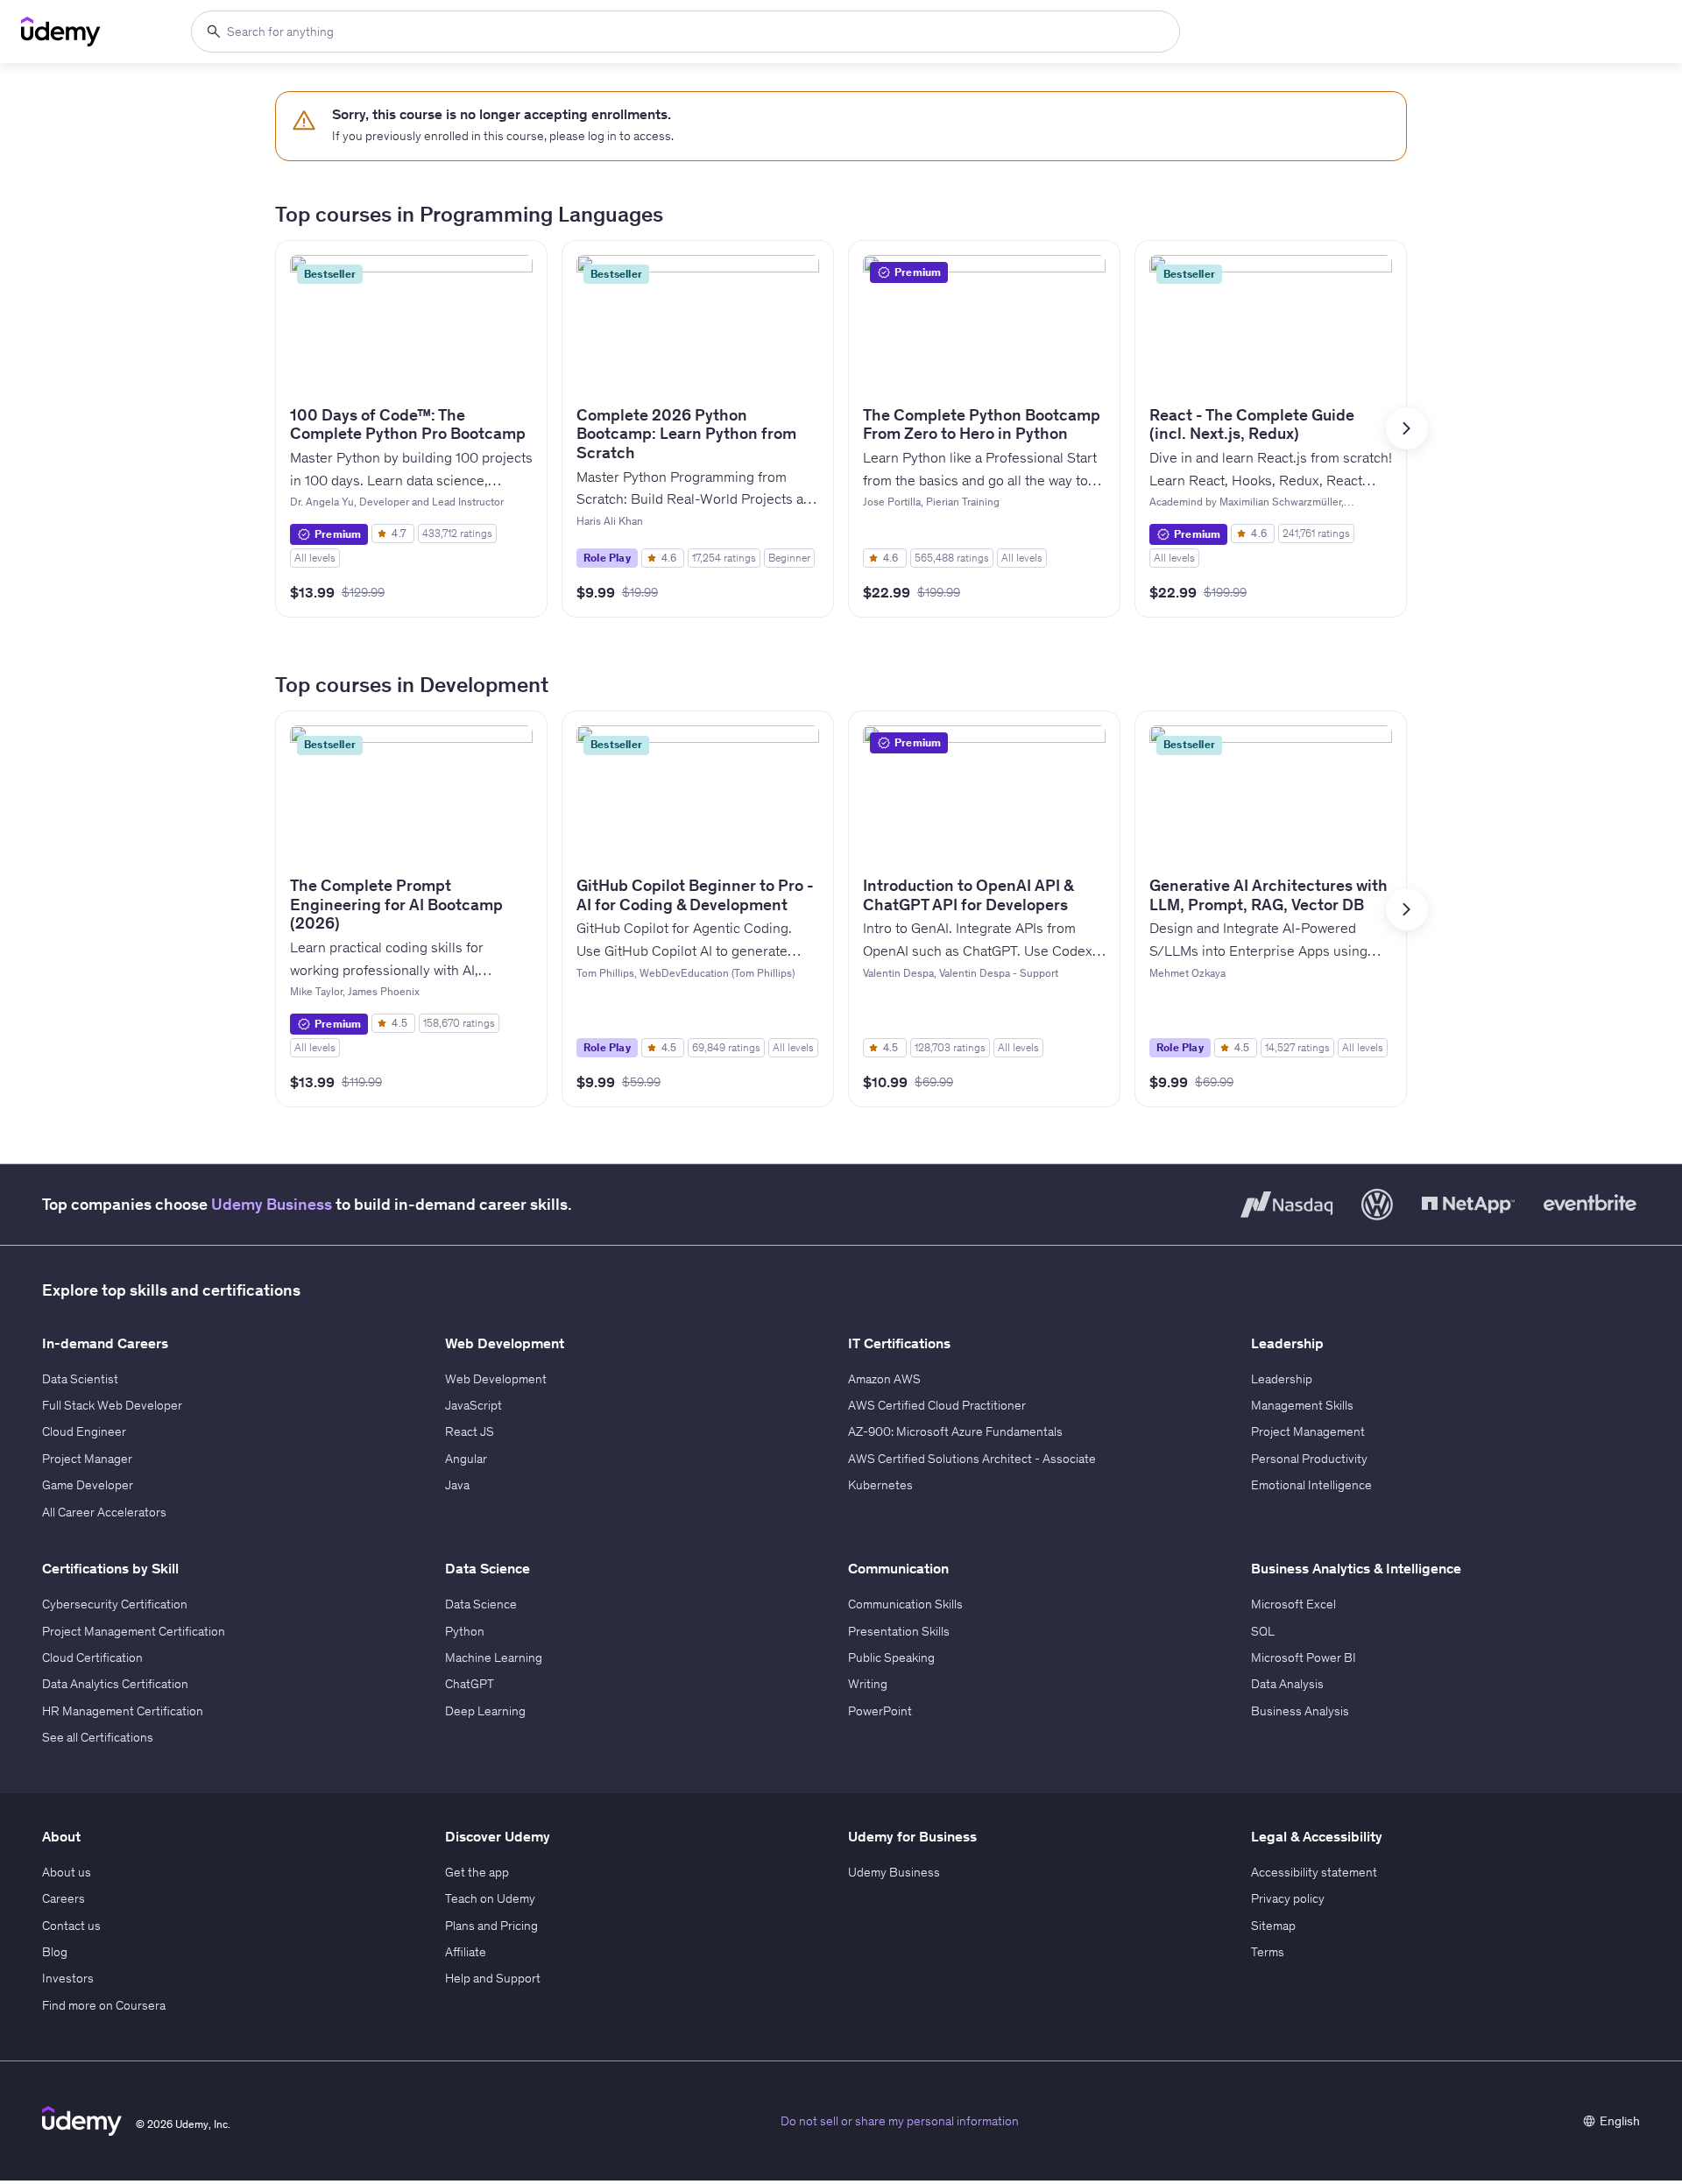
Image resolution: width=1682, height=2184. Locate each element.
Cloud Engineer (84, 1431)
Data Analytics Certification (115, 1684)
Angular (466, 1459)
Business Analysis (1300, 1711)
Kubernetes (880, 1485)
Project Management (1308, 1431)
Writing (868, 1684)
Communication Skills (905, 1604)
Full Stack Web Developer (112, 1405)
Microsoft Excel (1293, 1604)
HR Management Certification (123, 1711)
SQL (1263, 1631)
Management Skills (1302, 1405)
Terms (1268, 1952)
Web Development (496, 1379)
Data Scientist (80, 1379)
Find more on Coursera (104, 2005)
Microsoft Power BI (1304, 1657)
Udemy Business (272, 1204)
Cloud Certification (92, 1657)
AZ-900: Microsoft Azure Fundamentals (955, 1431)
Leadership (1282, 1379)
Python (465, 1631)
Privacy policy (1288, 1898)
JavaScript (474, 1405)
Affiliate (466, 1952)
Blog (55, 1952)
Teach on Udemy (490, 1898)
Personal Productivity (1309, 1459)
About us (67, 1872)
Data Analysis (1287, 1684)
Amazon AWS (884, 1379)
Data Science (481, 1604)
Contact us (71, 1926)
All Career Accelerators (104, 1512)
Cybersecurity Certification (115, 1604)
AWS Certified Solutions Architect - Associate (972, 1459)
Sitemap (1273, 1926)
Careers (64, 1898)
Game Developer (88, 1485)
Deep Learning (485, 1711)
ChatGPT (470, 1684)
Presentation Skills (899, 1631)
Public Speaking (891, 1657)
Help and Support (493, 1978)
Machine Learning (494, 1657)
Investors (68, 1978)
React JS (470, 1431)
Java (457, 1485)
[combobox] (686, 32)
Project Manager (87, 1459)
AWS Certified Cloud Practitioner (937, 1405)
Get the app (477, 1872)
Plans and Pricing (491, 1926)
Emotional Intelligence (1311, 1485)
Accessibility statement (1314, 1872)
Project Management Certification (134, 1631)
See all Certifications (98, 1737)
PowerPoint (880, 1711)
